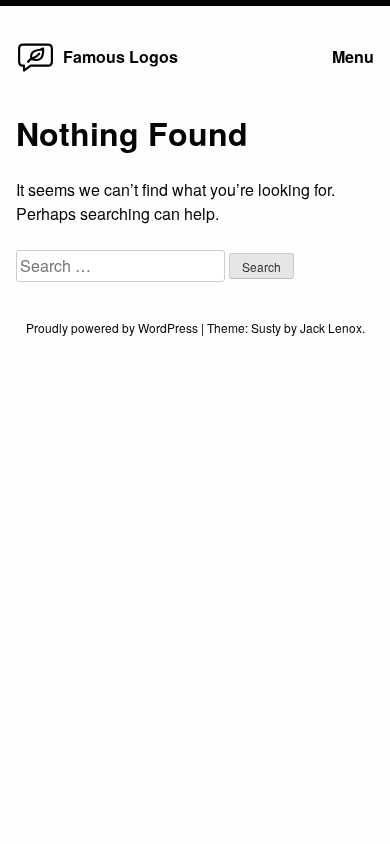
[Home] (35, 70)
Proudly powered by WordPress (113, 327)
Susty (266, 327)
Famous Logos (120, 56)
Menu (353, 56)
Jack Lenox (331, 327)
